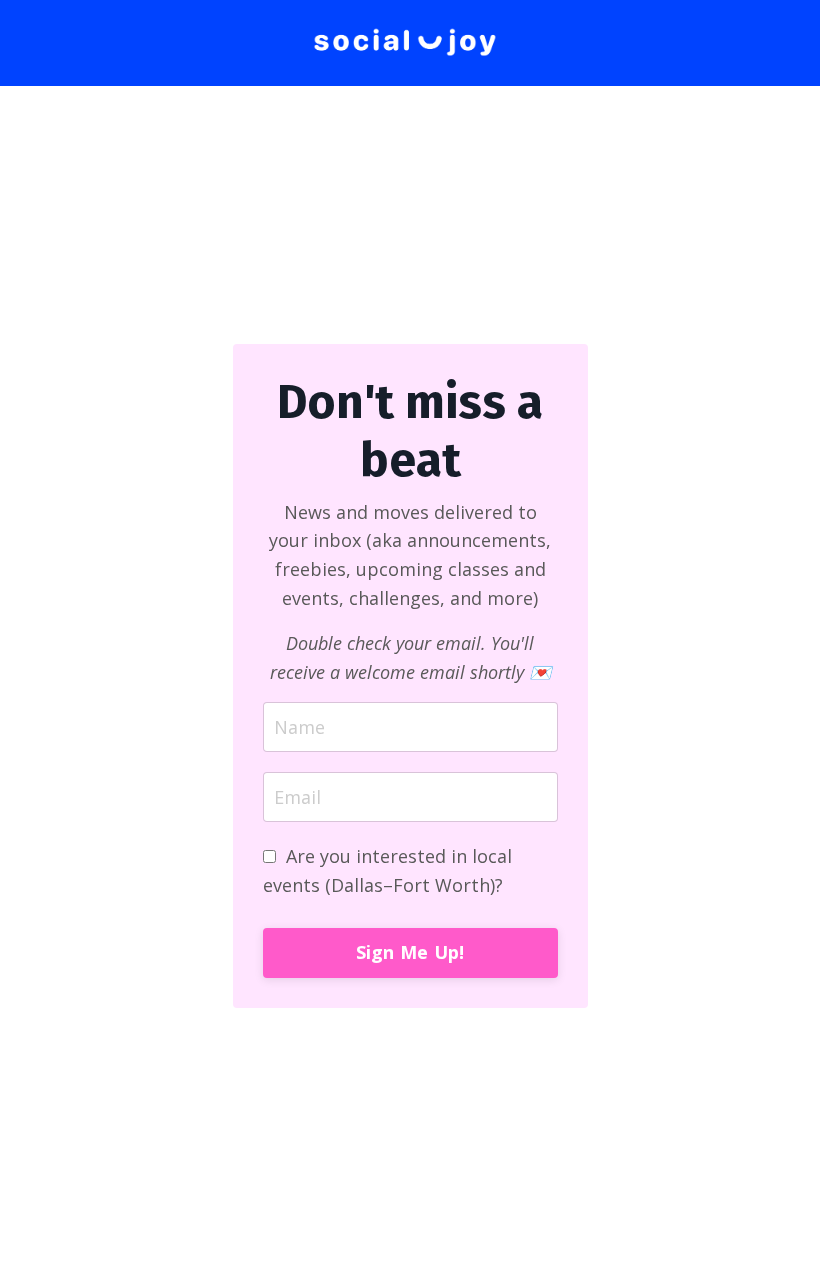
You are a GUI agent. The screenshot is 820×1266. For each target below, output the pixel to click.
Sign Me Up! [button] (410, 952)
